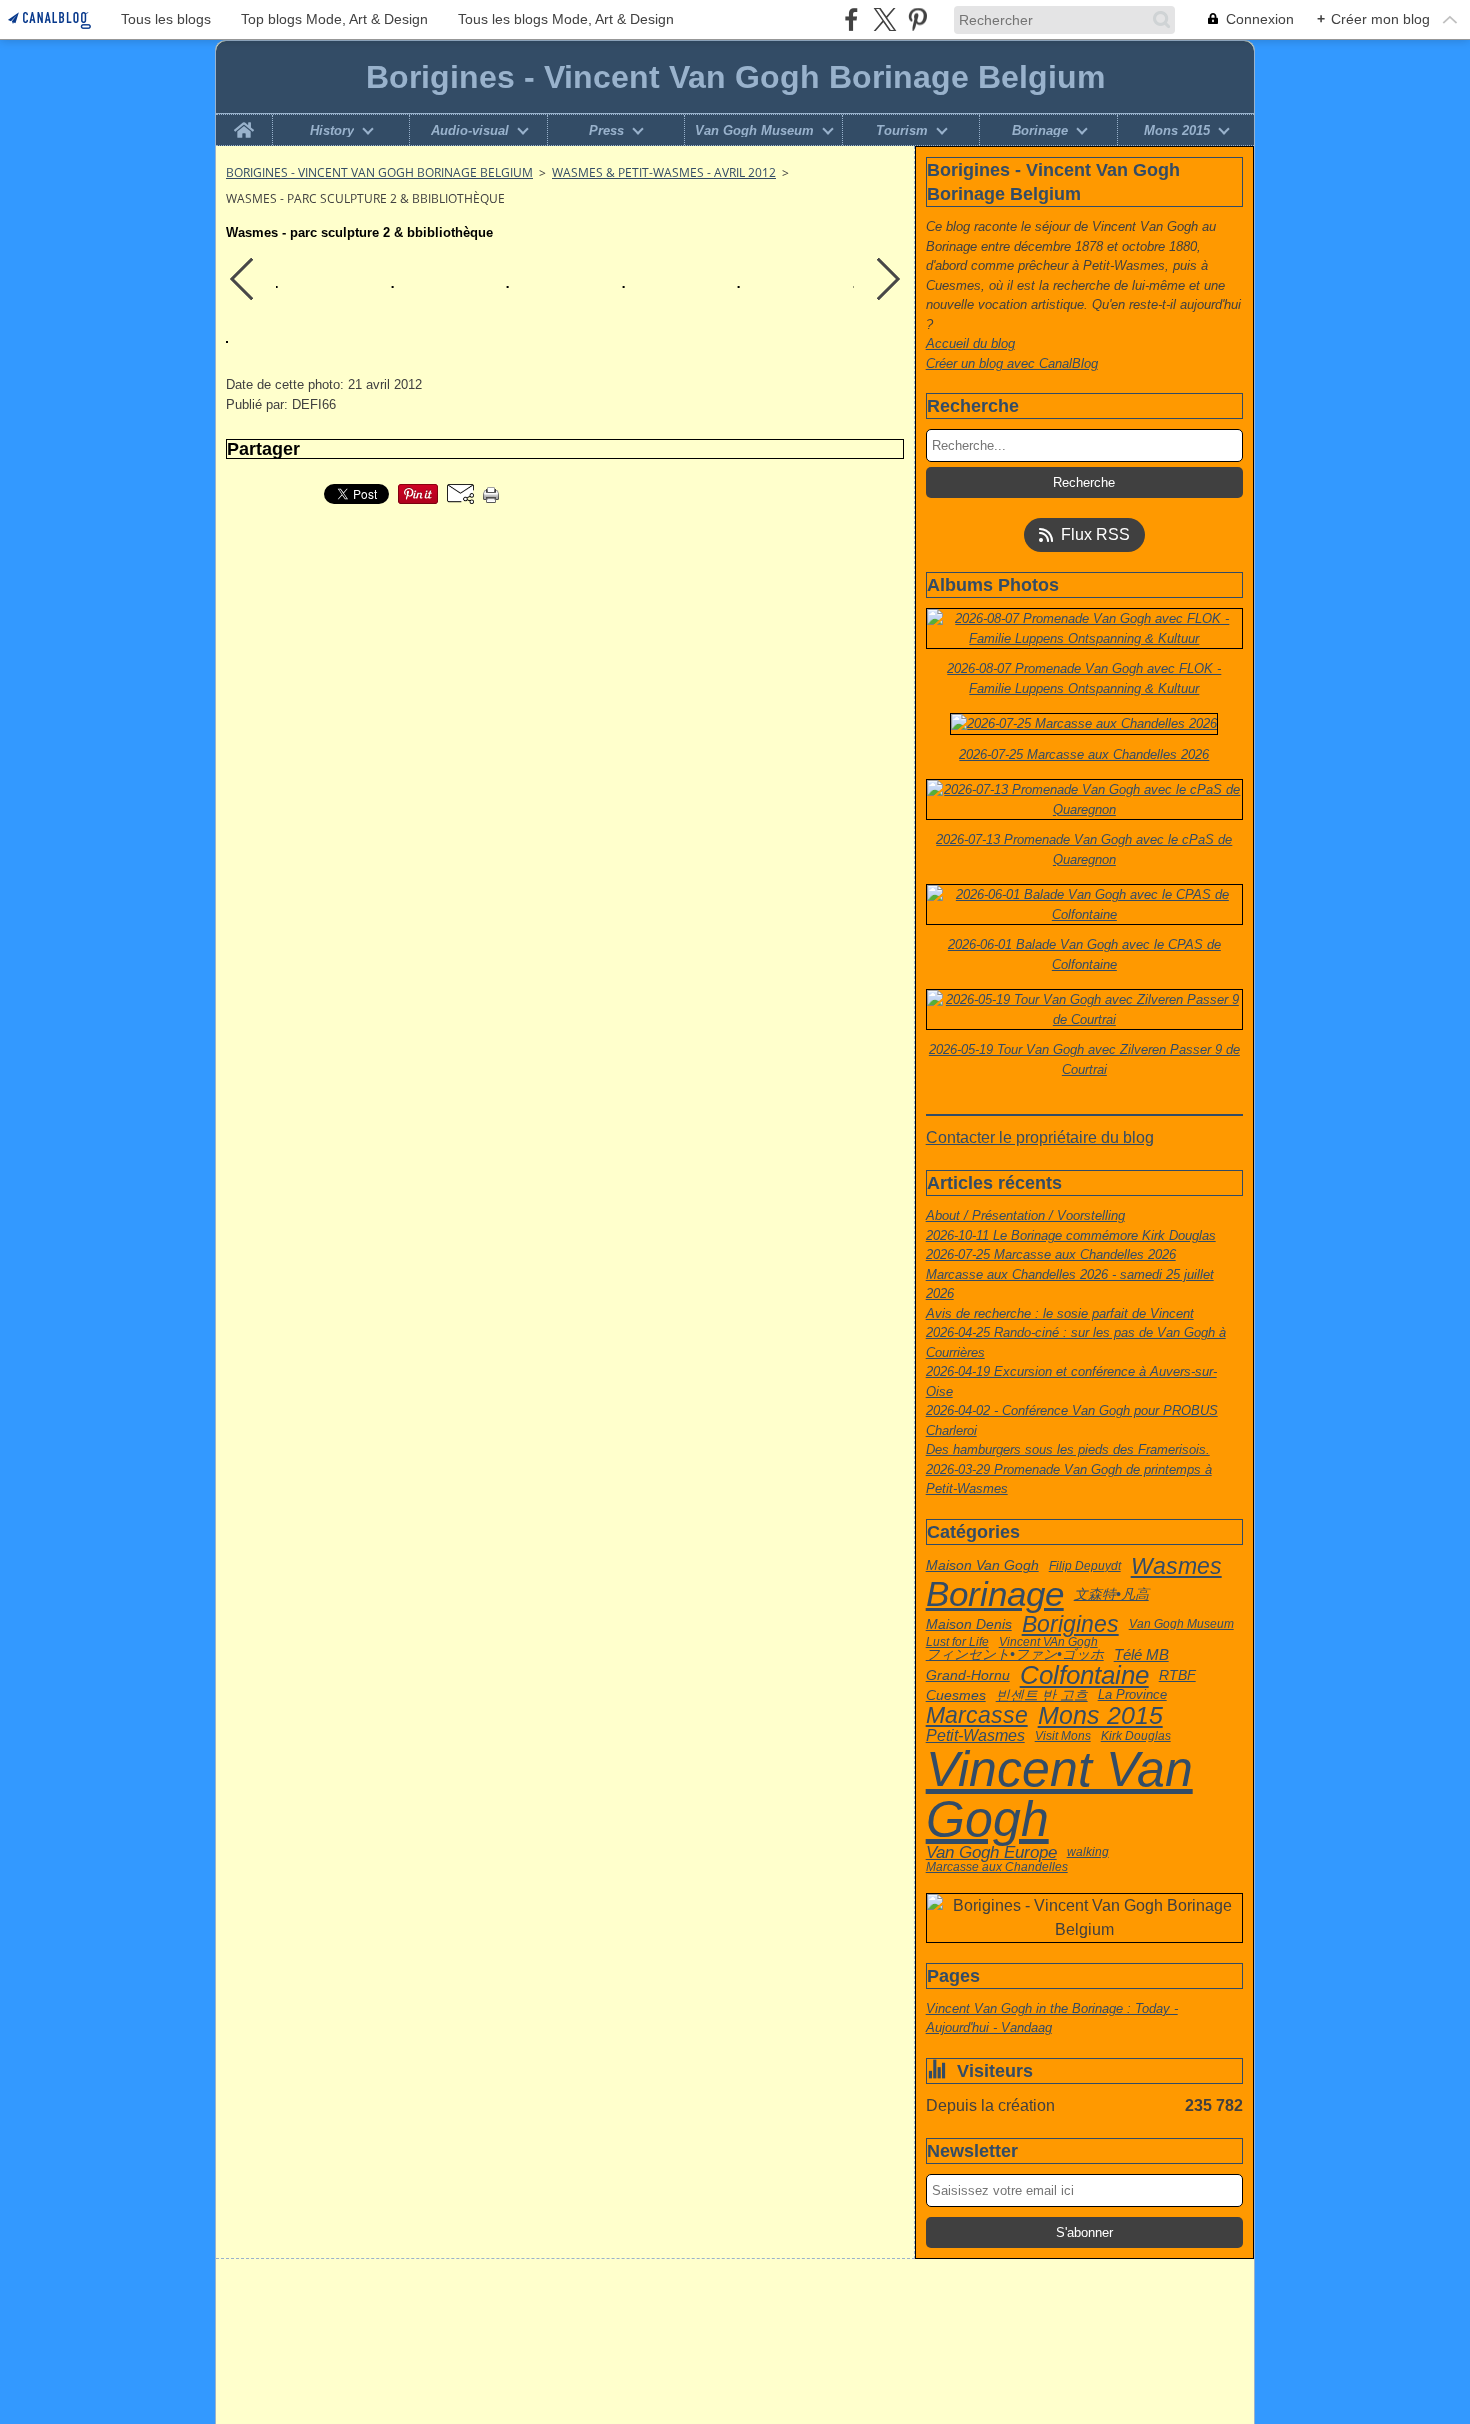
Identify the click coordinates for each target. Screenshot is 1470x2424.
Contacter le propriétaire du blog (1040, 1137)
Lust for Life (957, 1642)
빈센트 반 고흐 (1042, 1696)
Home (244, 122)
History (332, 130)
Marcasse (977, 1715)
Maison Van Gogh (982, 1566)
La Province (1132, 1695)
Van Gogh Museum (754, 130)
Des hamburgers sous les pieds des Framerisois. (1068, 1449)
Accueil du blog (970, 343)
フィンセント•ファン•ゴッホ (1015, 1655)
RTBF (1177, 1676)
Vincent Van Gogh (1059, 1794)
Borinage (1040, 130)
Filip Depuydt (1085, 1566)
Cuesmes (956, 1695)
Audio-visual (470, 130)
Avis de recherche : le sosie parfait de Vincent (1060, 1313)
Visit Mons (1063, 1736)
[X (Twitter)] (884, 19)
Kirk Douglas (1136, 1736)
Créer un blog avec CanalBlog (1012, 363)
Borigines (1070, 1624)
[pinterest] (917, 19)
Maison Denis (969, 1624)
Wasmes (1176, 1566)
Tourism (902, 130)
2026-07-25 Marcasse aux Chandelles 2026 (1051, 1254)
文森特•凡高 (1111, 1595)
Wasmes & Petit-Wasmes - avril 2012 (664, 172)
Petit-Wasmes (975, 1736)
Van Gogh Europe (991, 1852)
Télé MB (1141, 1655)
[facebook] (851, 19)
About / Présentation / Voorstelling (1025, 1215)
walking (1088, 1852)
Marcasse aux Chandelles (997, 1867)
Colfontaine (1084, 1676)
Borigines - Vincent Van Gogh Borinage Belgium (379, 172)
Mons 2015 (1177, 130)
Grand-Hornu (968, 1675)
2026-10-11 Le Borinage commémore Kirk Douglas (1071, 1235)
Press (606, 130)
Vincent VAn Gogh (1048, 1642)
